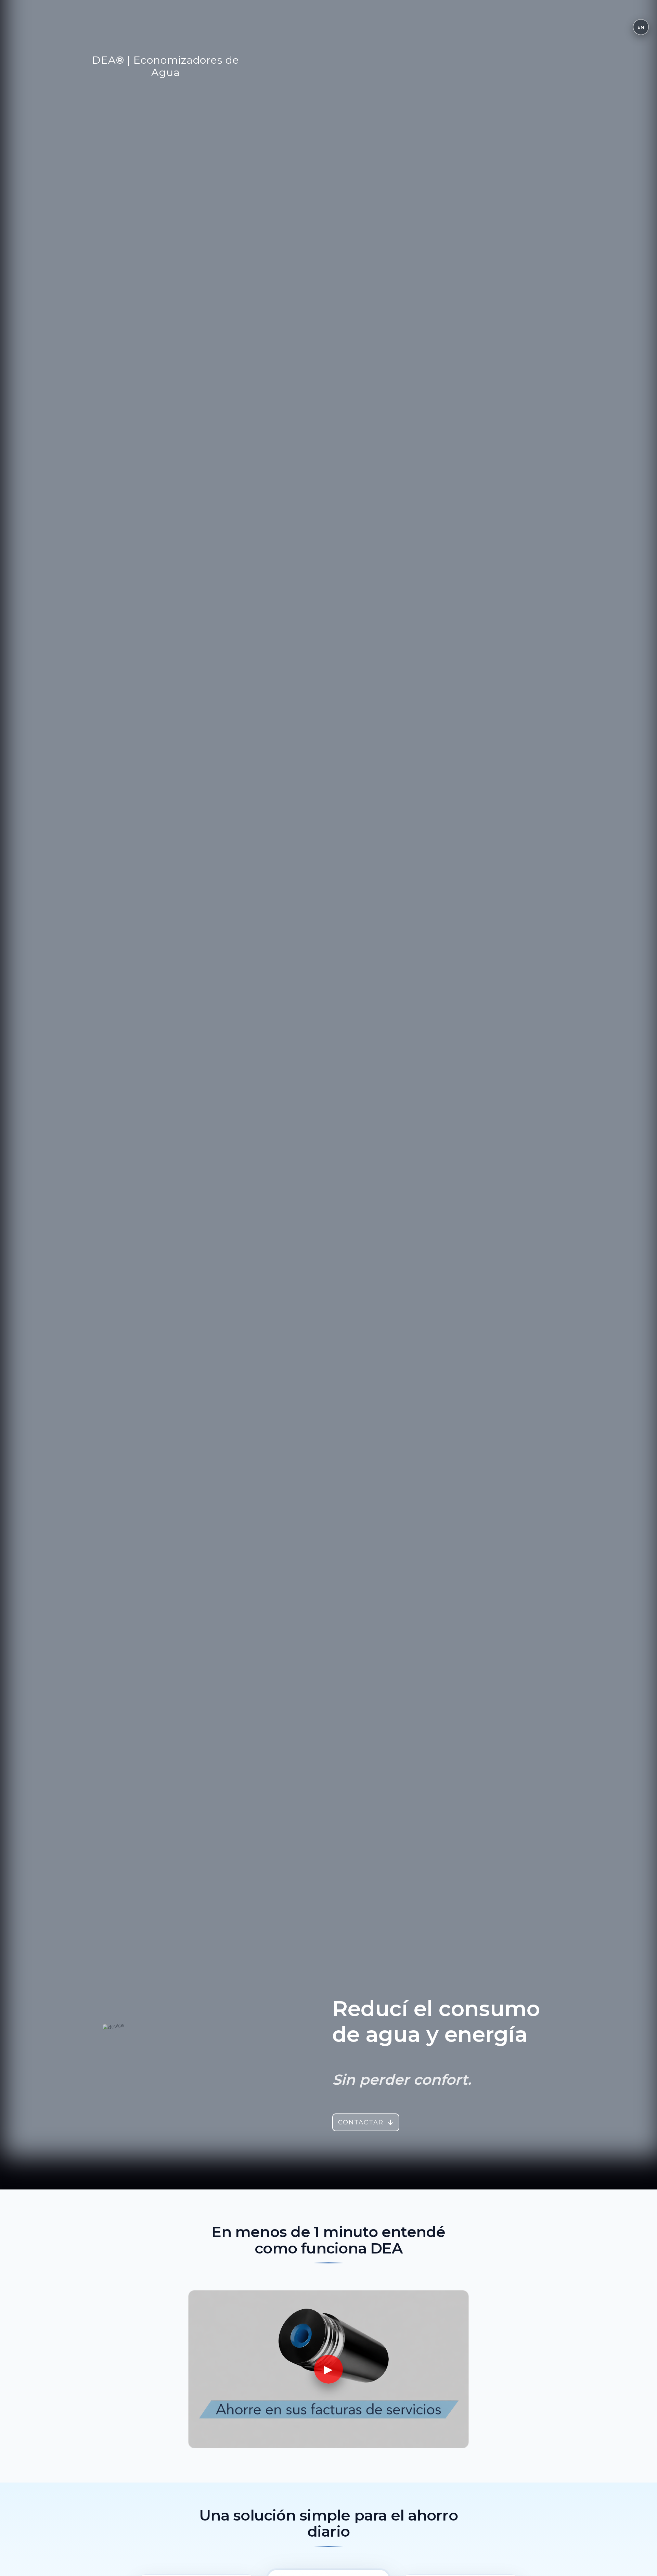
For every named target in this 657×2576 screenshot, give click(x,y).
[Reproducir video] (328, 2369)
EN (641, 27)
